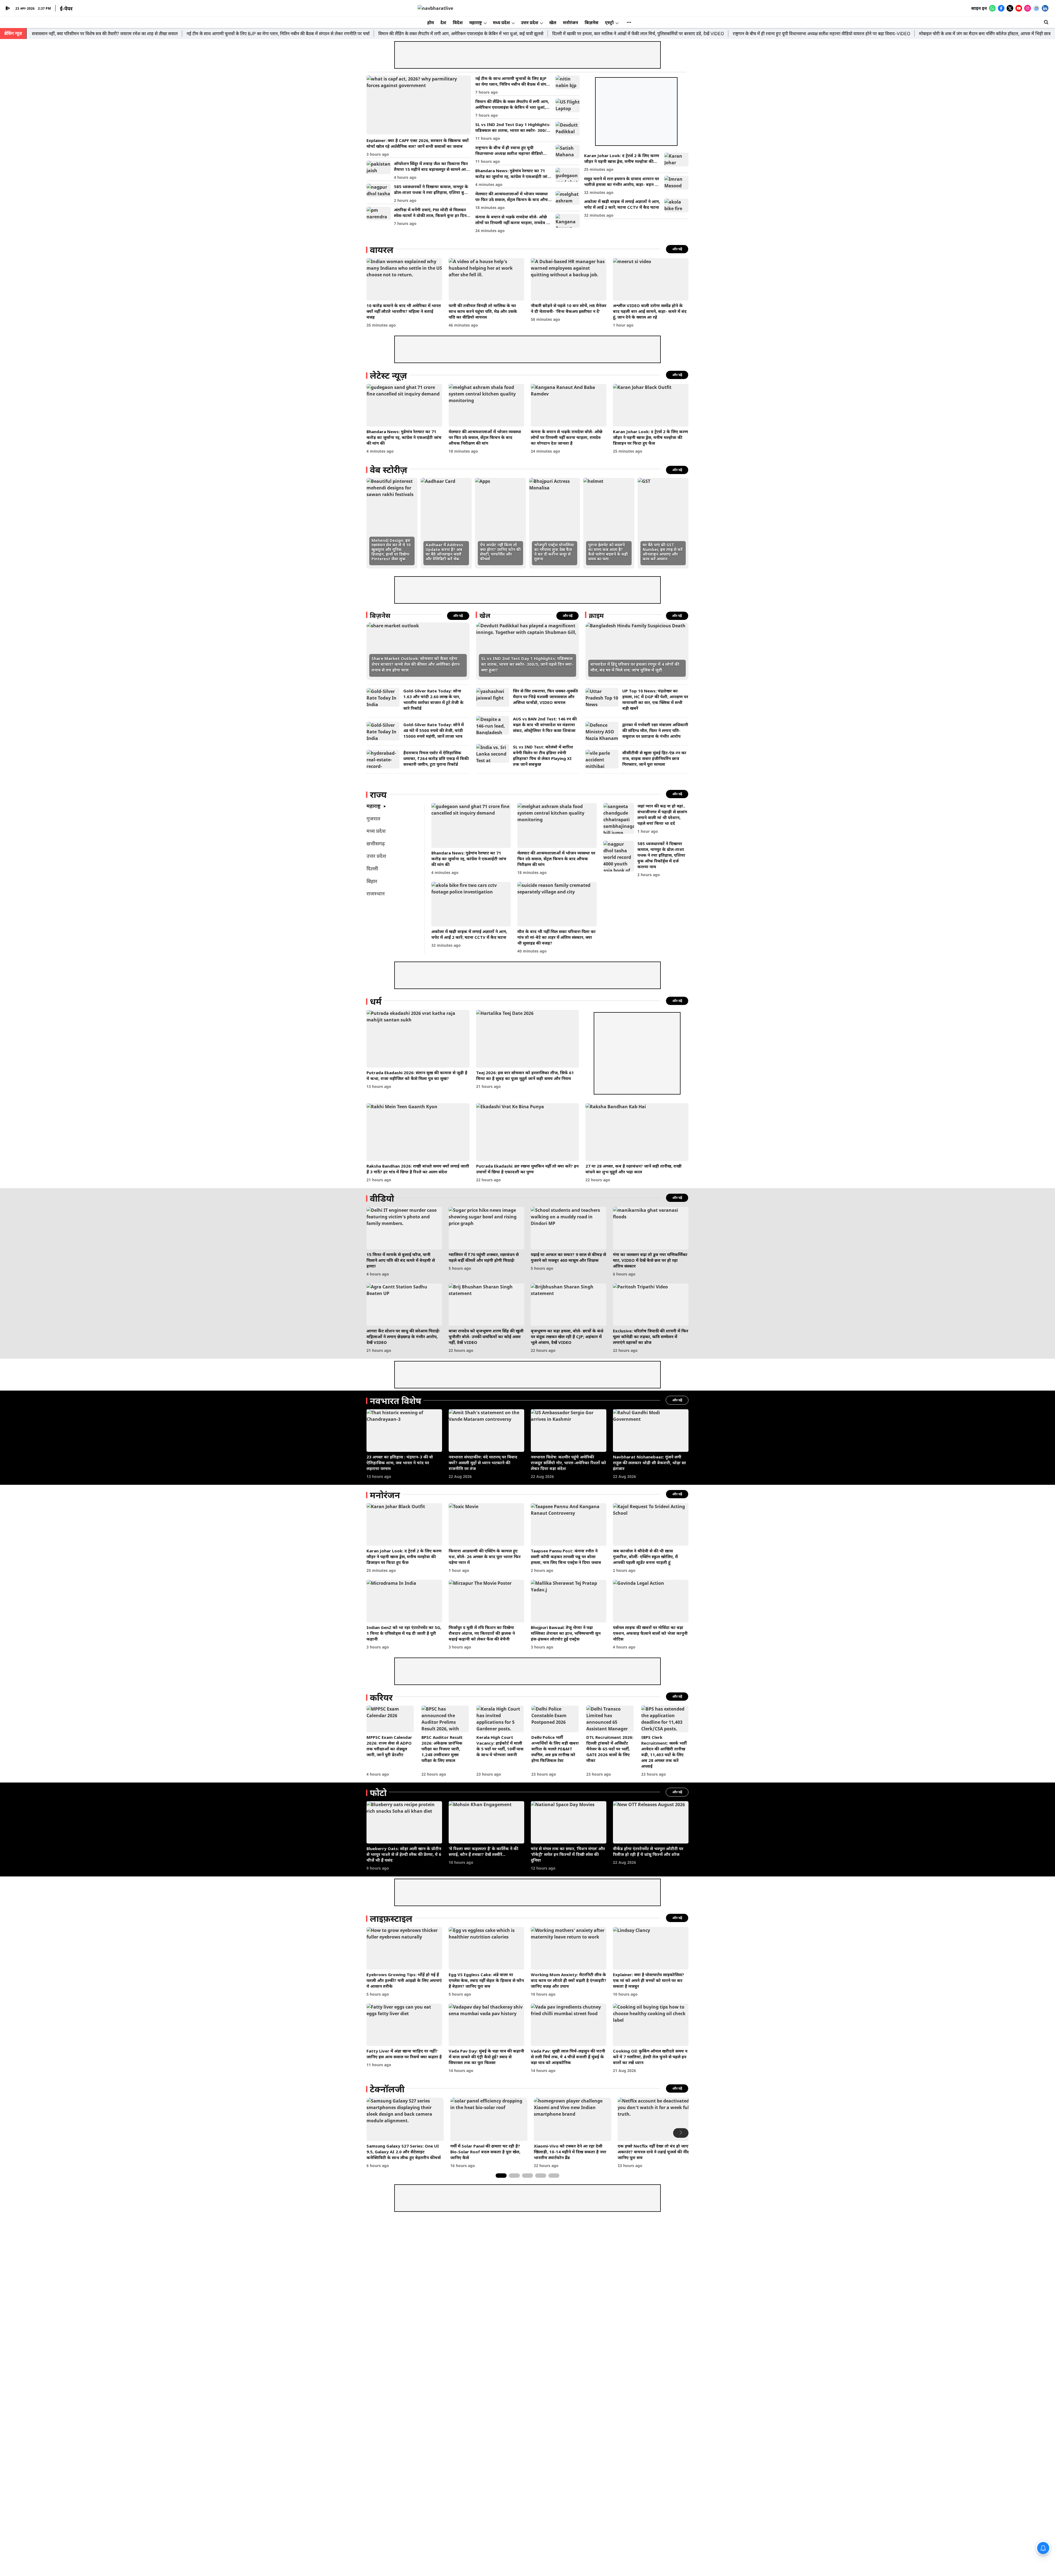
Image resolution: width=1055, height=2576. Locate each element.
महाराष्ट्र (476, 23)
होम (431, 23)
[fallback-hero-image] (419, 105)
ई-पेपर (66, 9)
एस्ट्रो (609, 23)
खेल (553, 23)
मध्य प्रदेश (501, 23)
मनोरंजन (570, 23)
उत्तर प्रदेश (530, 23)
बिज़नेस (592, 23)
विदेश (458, 23)
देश (443, 23)
